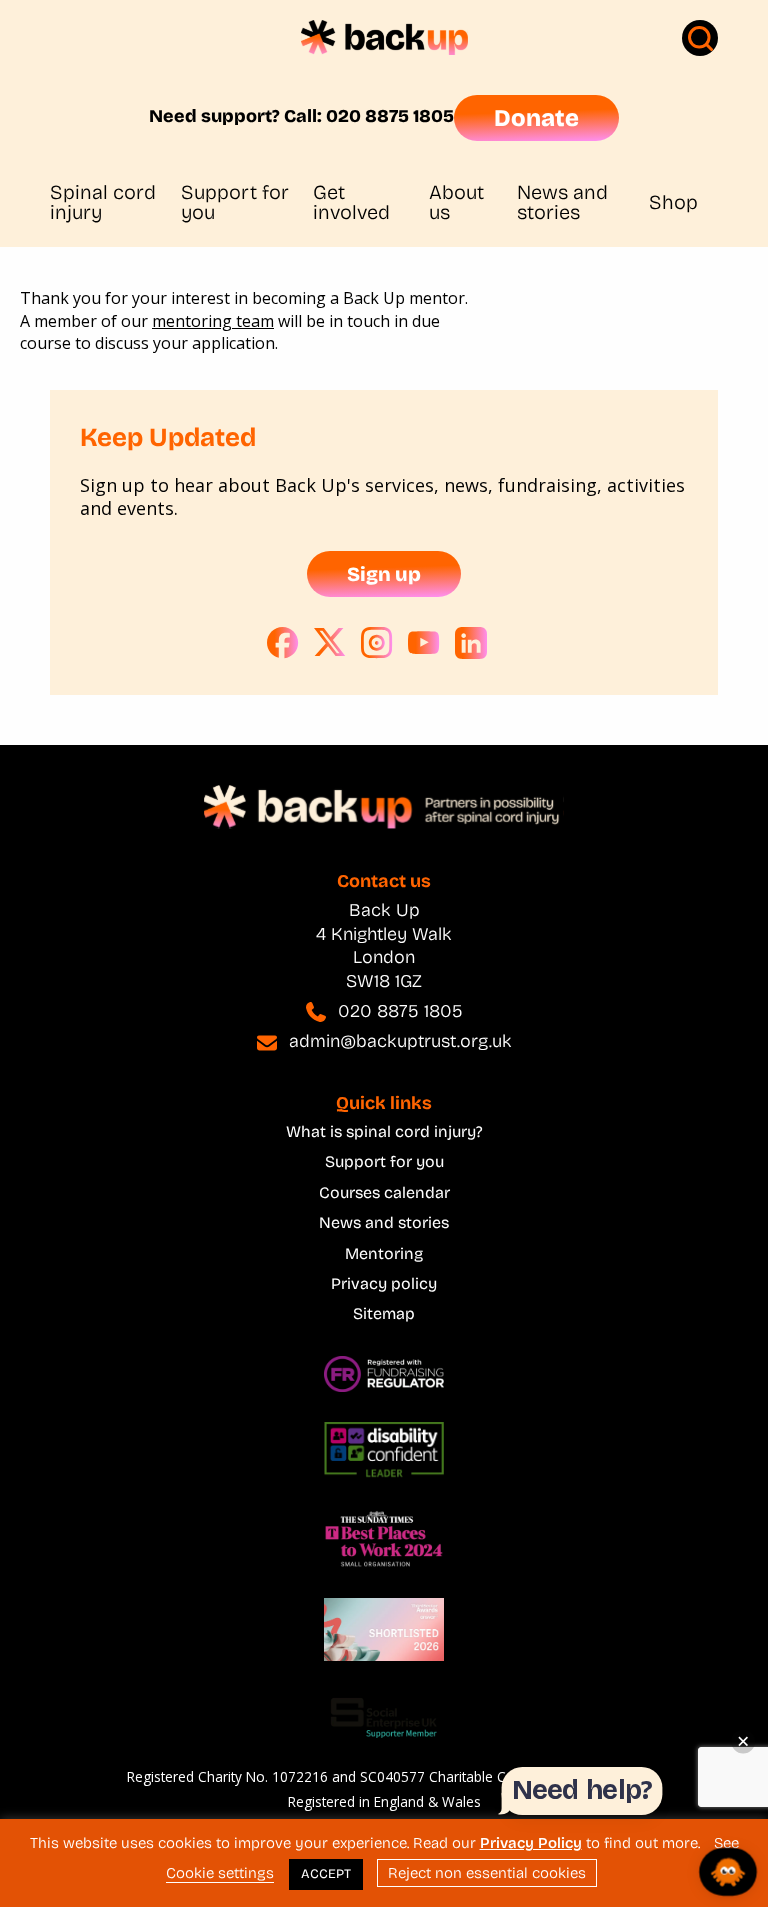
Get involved (351, 202)
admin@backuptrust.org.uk (400, 1041)
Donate (536, 118)
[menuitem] (115, 202)
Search (700, 38)
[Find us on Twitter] (330, 643)
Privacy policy (384, 1283)
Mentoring (384, 1253)
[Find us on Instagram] (377, 643)
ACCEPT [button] (326, 1874)
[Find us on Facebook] (283, 643)
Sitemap (384, 1313)
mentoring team (213, 321)
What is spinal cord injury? (384, 1131)
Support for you (235, 202)
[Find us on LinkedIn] (471, 643)
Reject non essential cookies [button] (487, 1873)
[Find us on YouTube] (424, 643)
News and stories (562, 202)
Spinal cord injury (103, 202)
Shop (673, 202)
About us (456, 202)
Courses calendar (384, 1192)
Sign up (384, 574)
